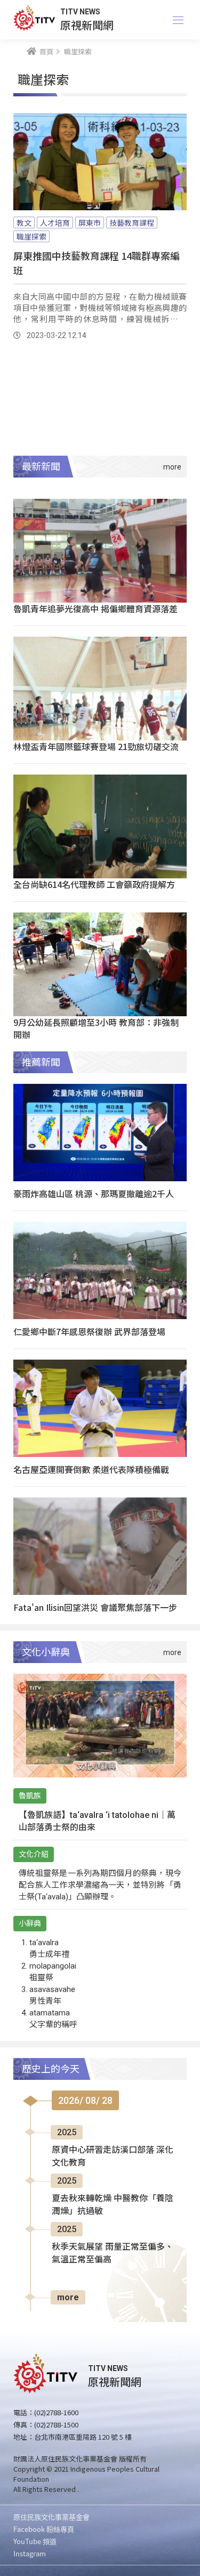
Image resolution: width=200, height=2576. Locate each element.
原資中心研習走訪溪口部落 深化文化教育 (113, 2156)
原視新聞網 (87, 25)
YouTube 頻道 (35, 2541)
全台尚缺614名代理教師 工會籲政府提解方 (94, 884)
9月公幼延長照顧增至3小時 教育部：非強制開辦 (96, 1028)
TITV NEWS (80, 12)
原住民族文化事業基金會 (51, 2517)
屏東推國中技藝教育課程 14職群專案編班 (97, 263)
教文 (24, 223)
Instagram (30, 2553)
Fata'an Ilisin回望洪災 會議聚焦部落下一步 (95, 1607)
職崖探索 (31, 236)
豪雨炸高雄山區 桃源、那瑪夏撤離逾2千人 (94, 1194)
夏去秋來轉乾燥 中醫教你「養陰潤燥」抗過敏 (113, 2205)
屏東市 (90, 223)
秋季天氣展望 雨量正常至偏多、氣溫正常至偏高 (113, 2253)
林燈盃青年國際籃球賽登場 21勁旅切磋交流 (96, 746)
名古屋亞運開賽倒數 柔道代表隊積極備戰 (91, 1469)
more (68, 2297)
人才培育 (55, 223)
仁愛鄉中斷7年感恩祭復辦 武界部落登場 (89, 1331)
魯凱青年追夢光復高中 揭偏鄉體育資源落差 (95, 608)
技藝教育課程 (132, 223)
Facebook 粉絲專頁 (44, 2529)
